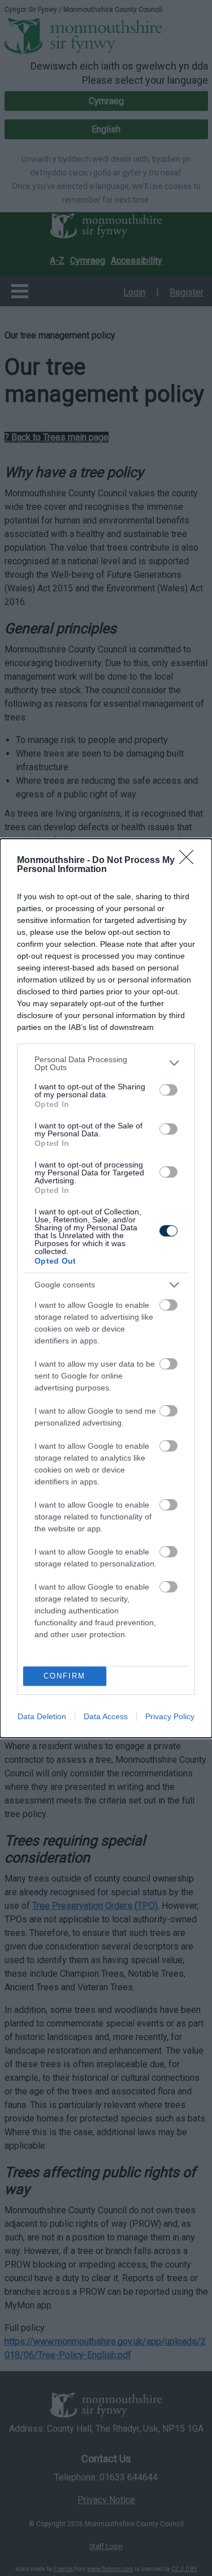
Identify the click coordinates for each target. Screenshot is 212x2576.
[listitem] (106, 1063)
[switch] (168, 1090)
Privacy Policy (170, 1716)
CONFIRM (64, 1676)
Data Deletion (42, 1716)
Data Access (106, 1716)
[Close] (190, 861)
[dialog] (106, 1288)
